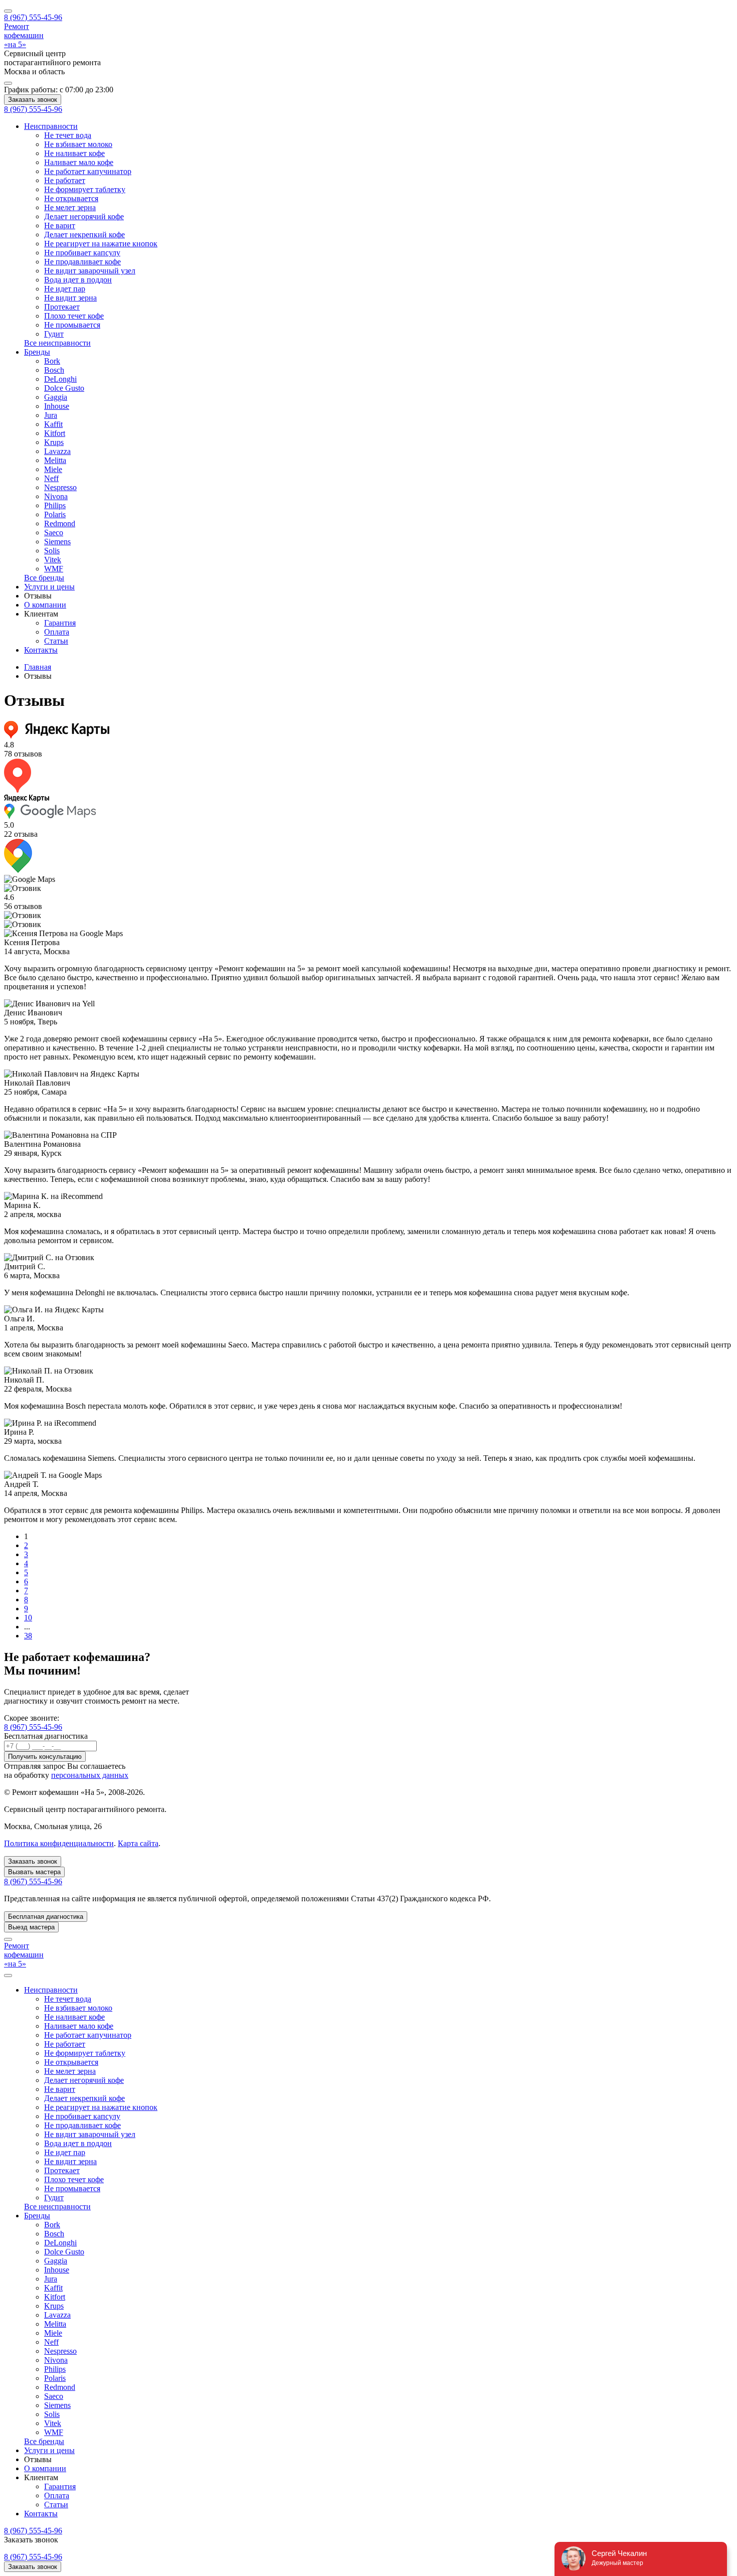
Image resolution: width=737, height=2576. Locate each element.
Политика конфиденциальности (59, 1843)
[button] (38, 596)
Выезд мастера (31, 1927)
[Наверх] (8, 1939)
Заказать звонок (33, 100)
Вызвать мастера (34, 1872)
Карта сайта (138, 1843)
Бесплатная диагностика (46, 1917)
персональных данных (90, 1775)
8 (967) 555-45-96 (33, 1727)
